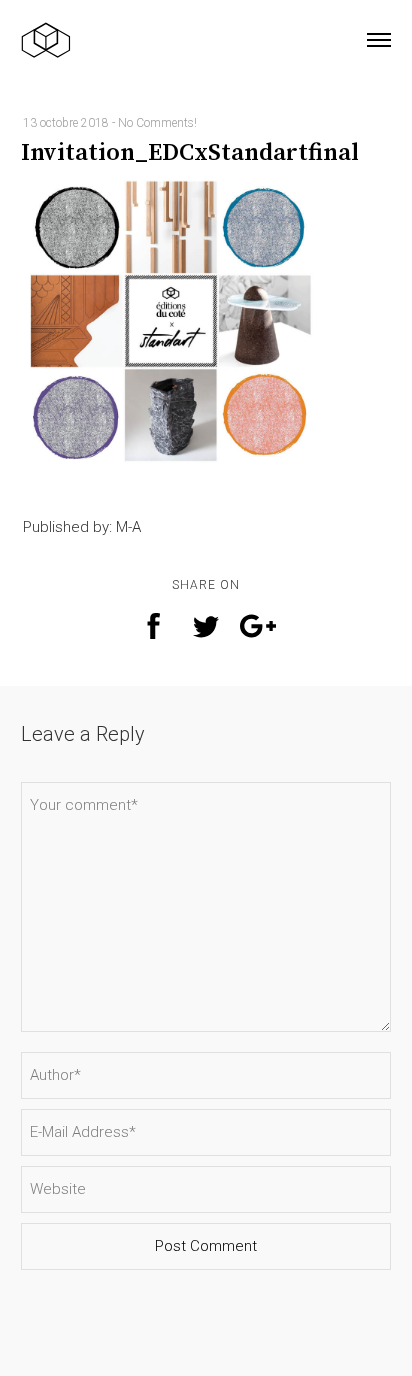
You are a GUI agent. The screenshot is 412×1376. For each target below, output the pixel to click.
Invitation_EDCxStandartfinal (190, 153)
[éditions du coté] (46, 40)
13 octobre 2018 (66, 123)
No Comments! (157, 123)
